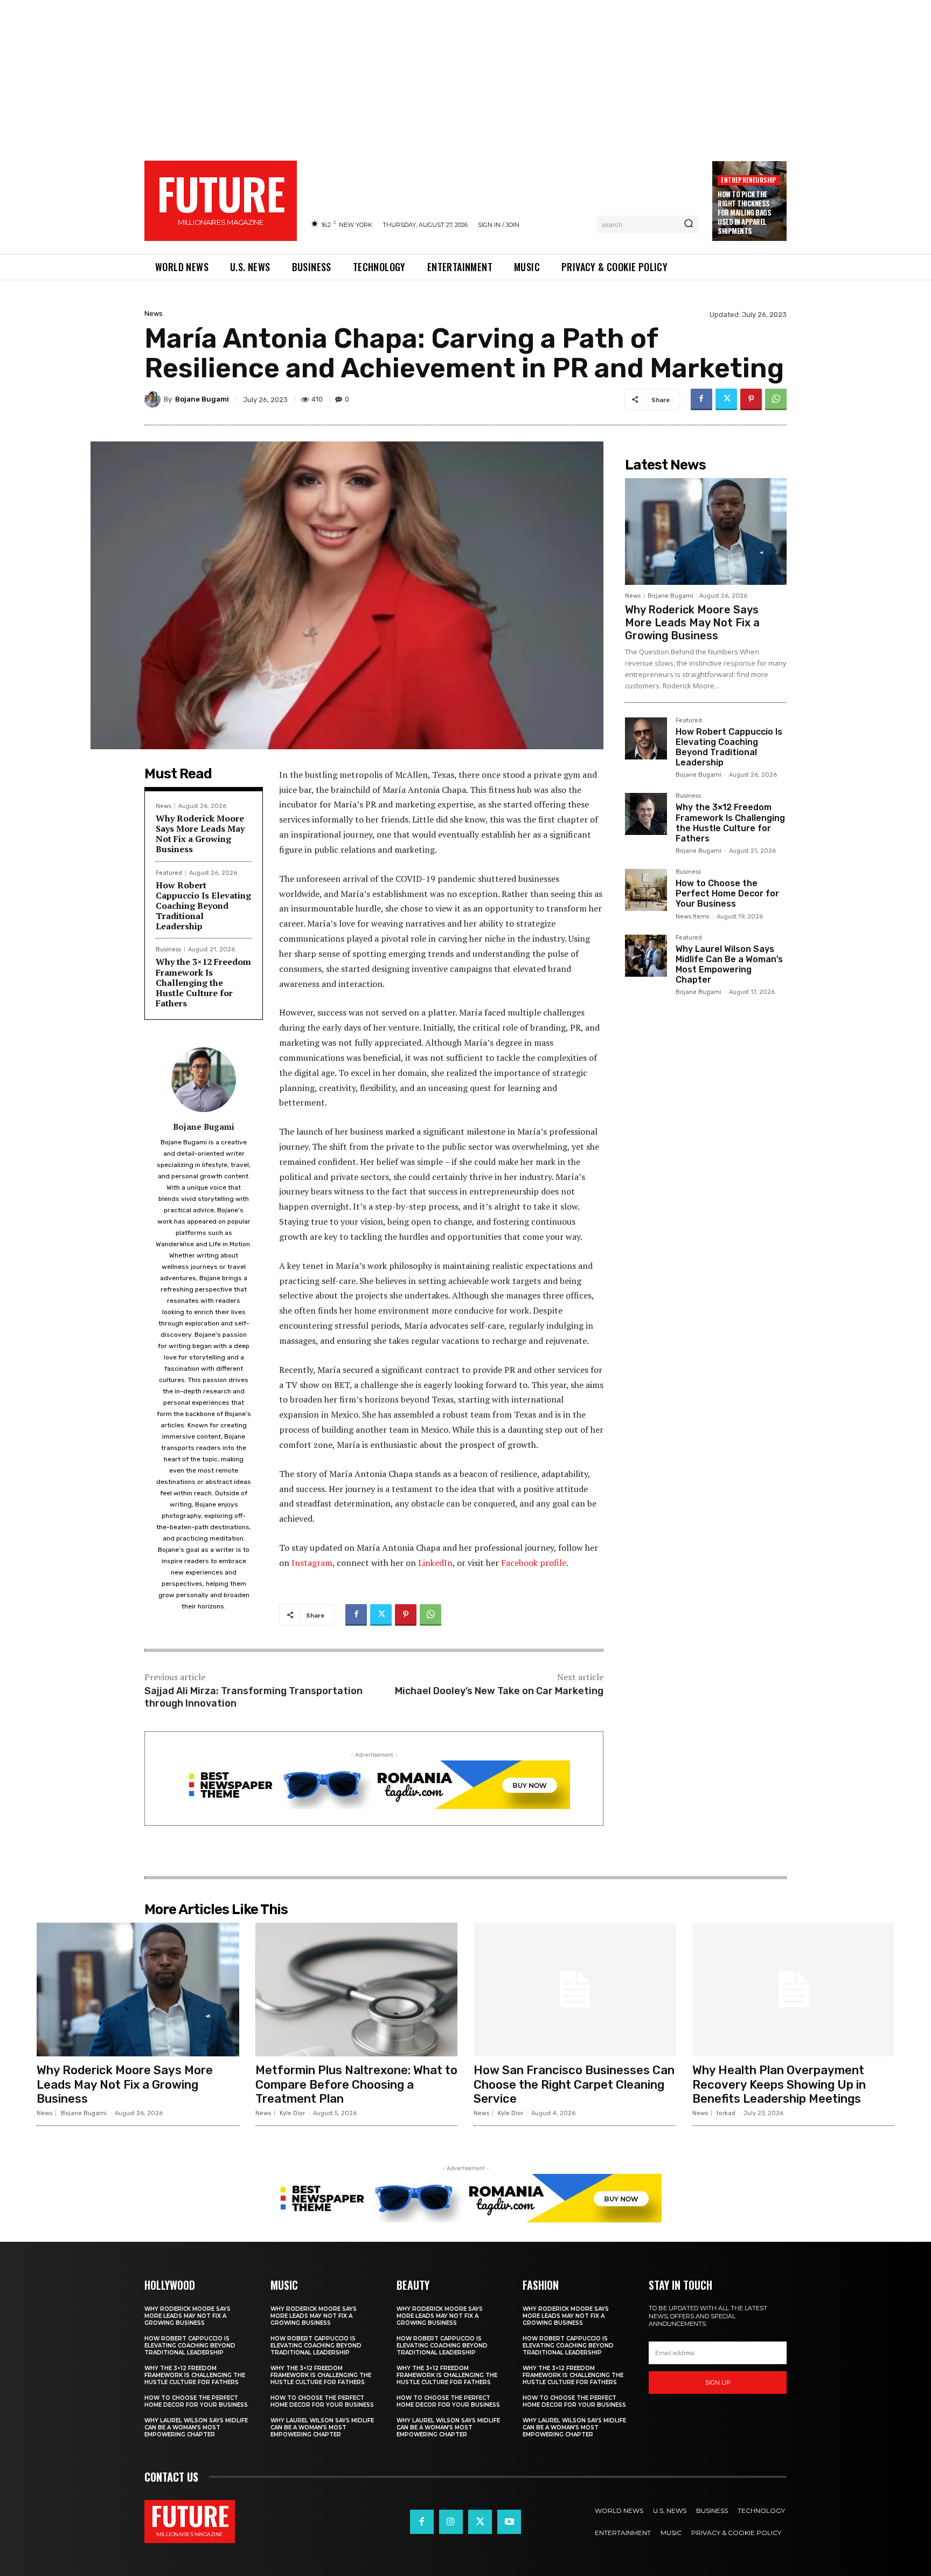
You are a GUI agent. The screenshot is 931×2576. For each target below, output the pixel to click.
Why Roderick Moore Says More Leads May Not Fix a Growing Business (200, 834)
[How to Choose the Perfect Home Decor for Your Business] (646, 890)
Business (168, 949)
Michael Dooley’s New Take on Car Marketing (499, 1691)
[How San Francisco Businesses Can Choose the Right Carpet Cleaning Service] (575, 1990)
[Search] (689, 224)
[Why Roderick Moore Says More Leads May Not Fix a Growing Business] (706, 531)
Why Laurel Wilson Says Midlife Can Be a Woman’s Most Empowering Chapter (729, 965)
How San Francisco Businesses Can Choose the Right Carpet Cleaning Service (574, 2084)
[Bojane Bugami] (154, 399)
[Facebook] (701, 399)
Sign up (718, 2382)
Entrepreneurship (749, 180)
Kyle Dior (292, 2113)
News (154, 313)
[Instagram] (451, 2522)
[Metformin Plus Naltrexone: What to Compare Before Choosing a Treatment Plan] (357, 1990)
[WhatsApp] (776, 399)
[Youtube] (509, 2522)
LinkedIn (435, 1563)
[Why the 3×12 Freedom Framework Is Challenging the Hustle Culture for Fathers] (646, 814)
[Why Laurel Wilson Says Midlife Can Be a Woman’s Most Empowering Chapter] (646, 956)
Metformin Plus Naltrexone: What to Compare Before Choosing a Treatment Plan (356, 2084)
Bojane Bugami (202, 399)
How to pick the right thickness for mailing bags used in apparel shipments (744, 212)
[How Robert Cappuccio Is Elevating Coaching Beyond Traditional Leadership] (646, 738)
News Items (692, 917)
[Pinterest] (751, 399)
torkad (726, 2113)
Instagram (312, 1563)
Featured (169, 873)
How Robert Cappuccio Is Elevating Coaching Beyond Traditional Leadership (203, 906)
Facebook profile (534, 1563)
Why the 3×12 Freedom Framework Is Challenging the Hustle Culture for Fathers (203, 982)
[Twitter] (726, 399)
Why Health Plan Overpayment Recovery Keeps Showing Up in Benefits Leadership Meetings (779, 2084)
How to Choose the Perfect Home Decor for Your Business (727, 893)
